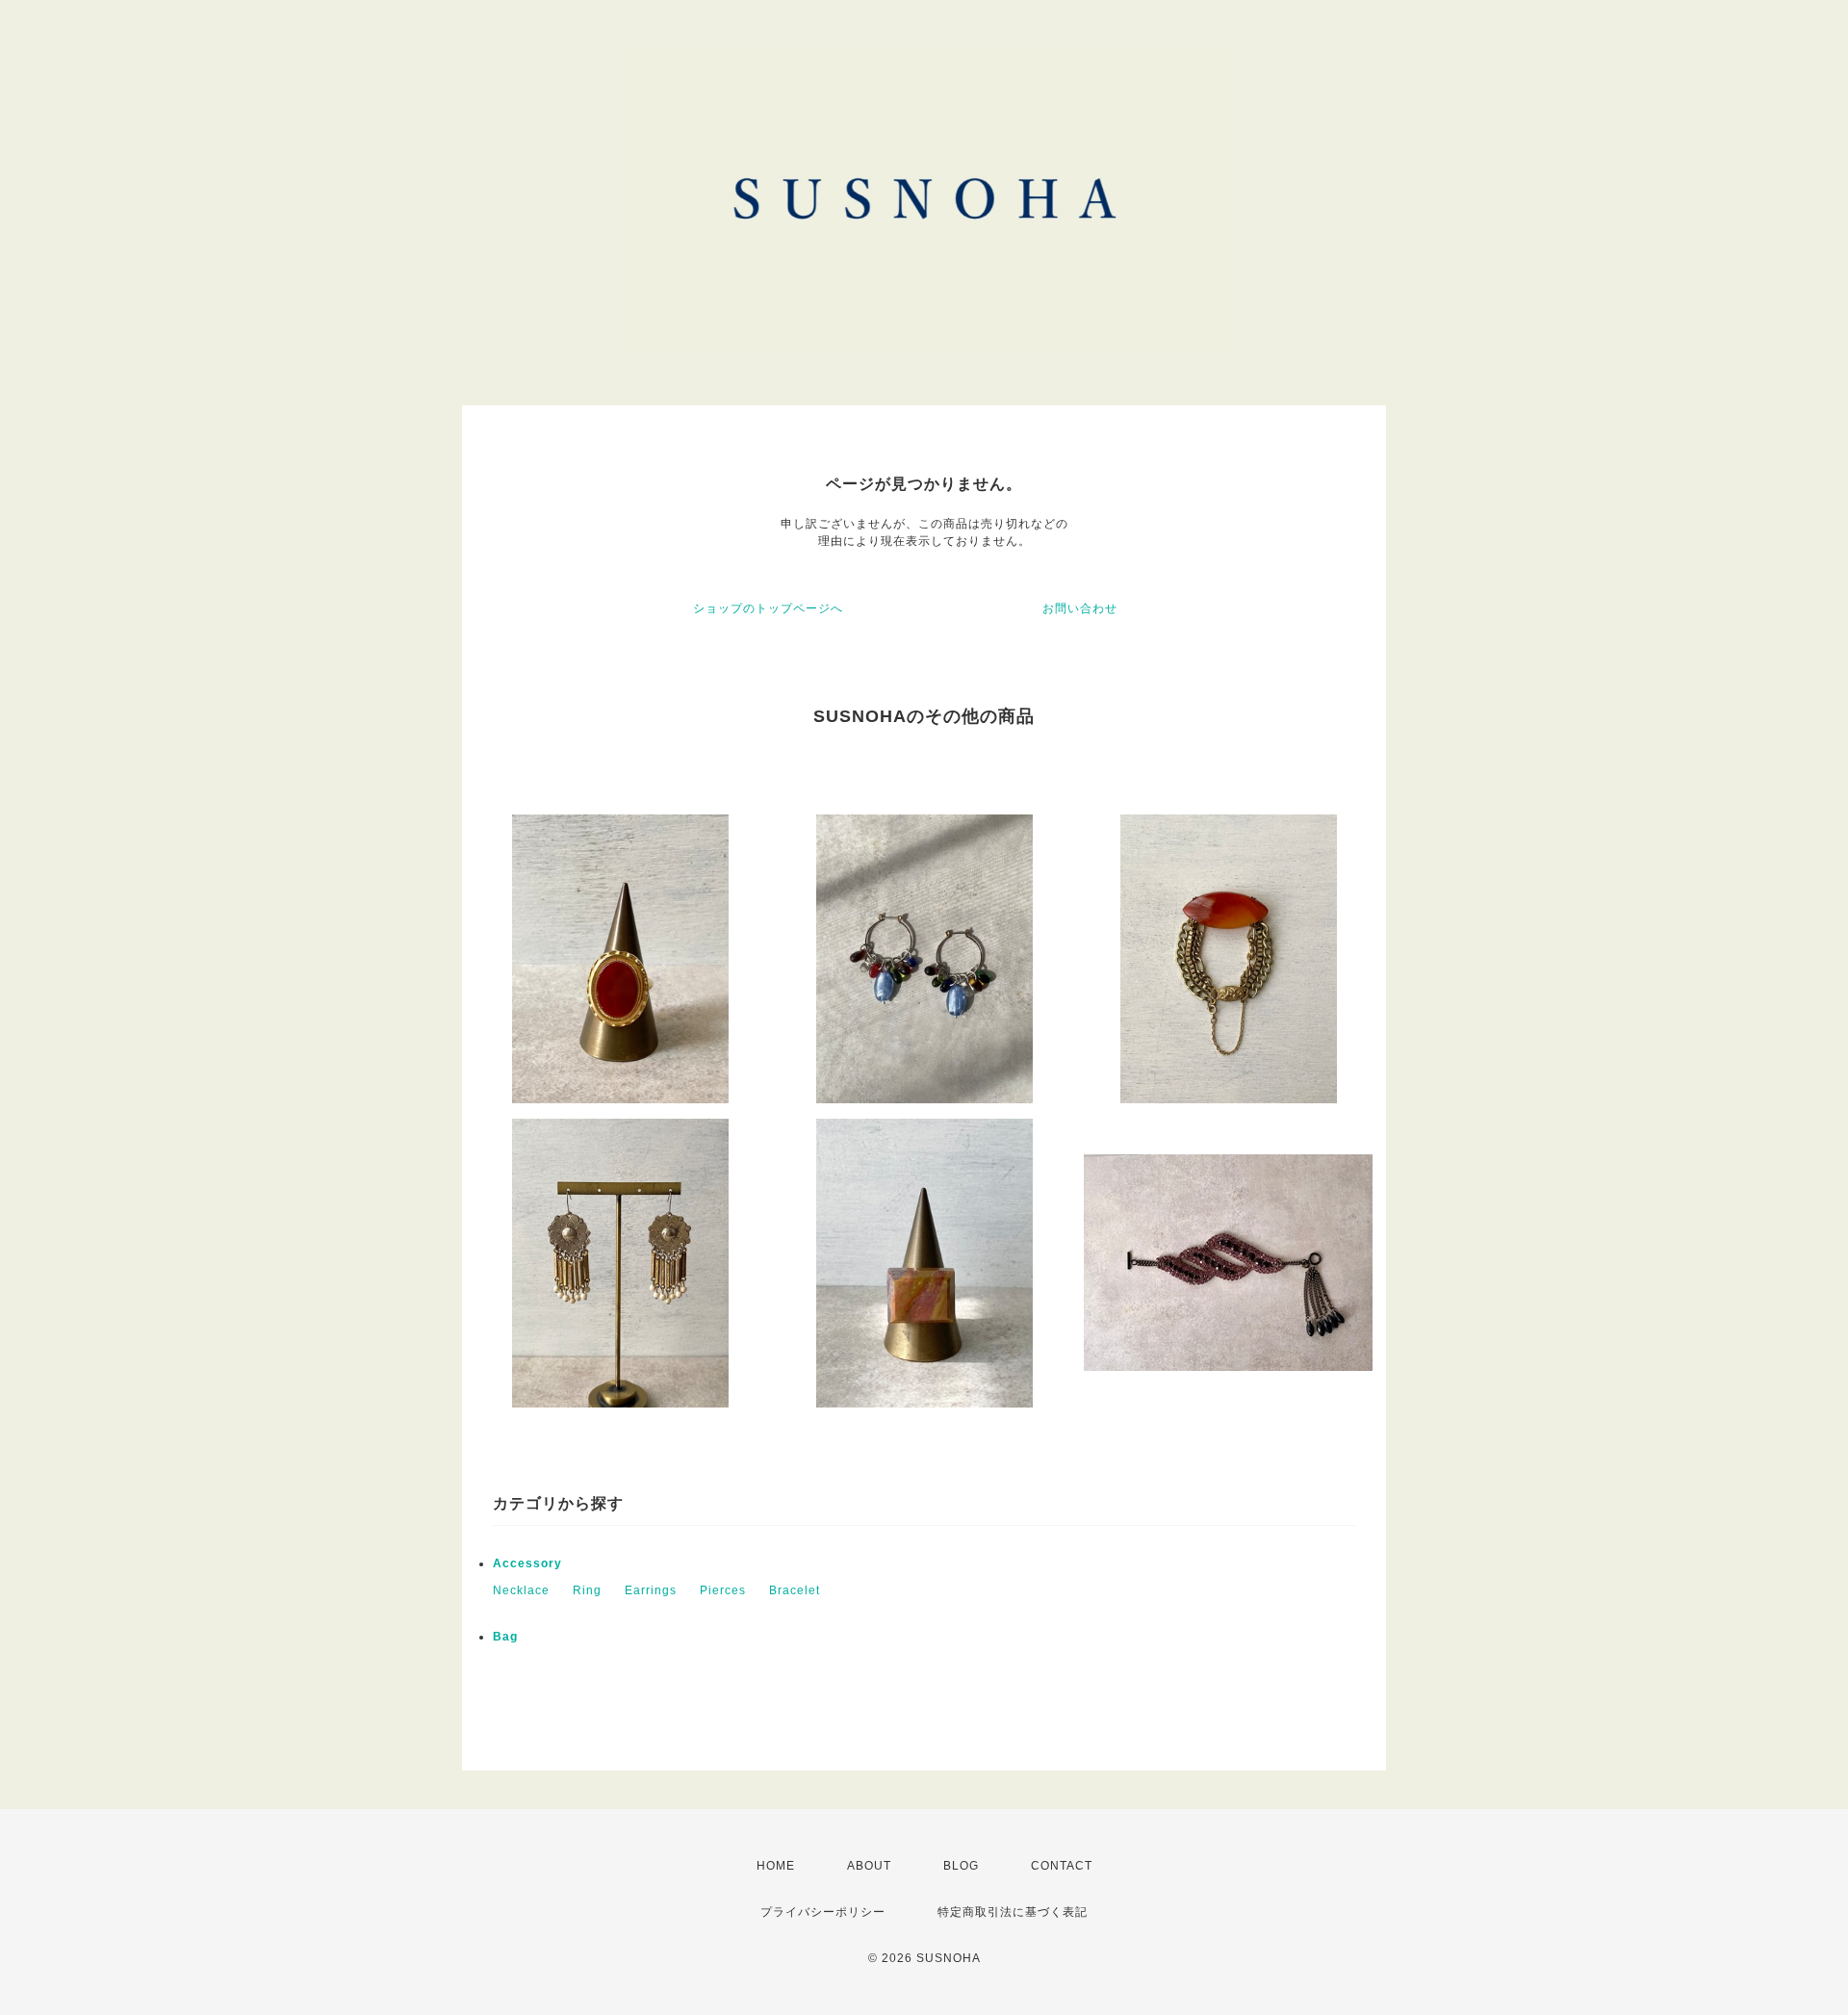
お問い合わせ (1080, 608)
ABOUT (869, 1866)
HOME (776, 1866)
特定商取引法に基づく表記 (1013, 1912)
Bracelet (795, 1590)
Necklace (521, 1590)
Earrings (651, 1590)
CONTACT (1062, 1866)
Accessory (527, 1563)
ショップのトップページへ (768, 608)
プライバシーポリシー (823, 1912)
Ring (587, 1590)
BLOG (961, 1866)
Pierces (723, 1590)
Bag (505, 1637)
